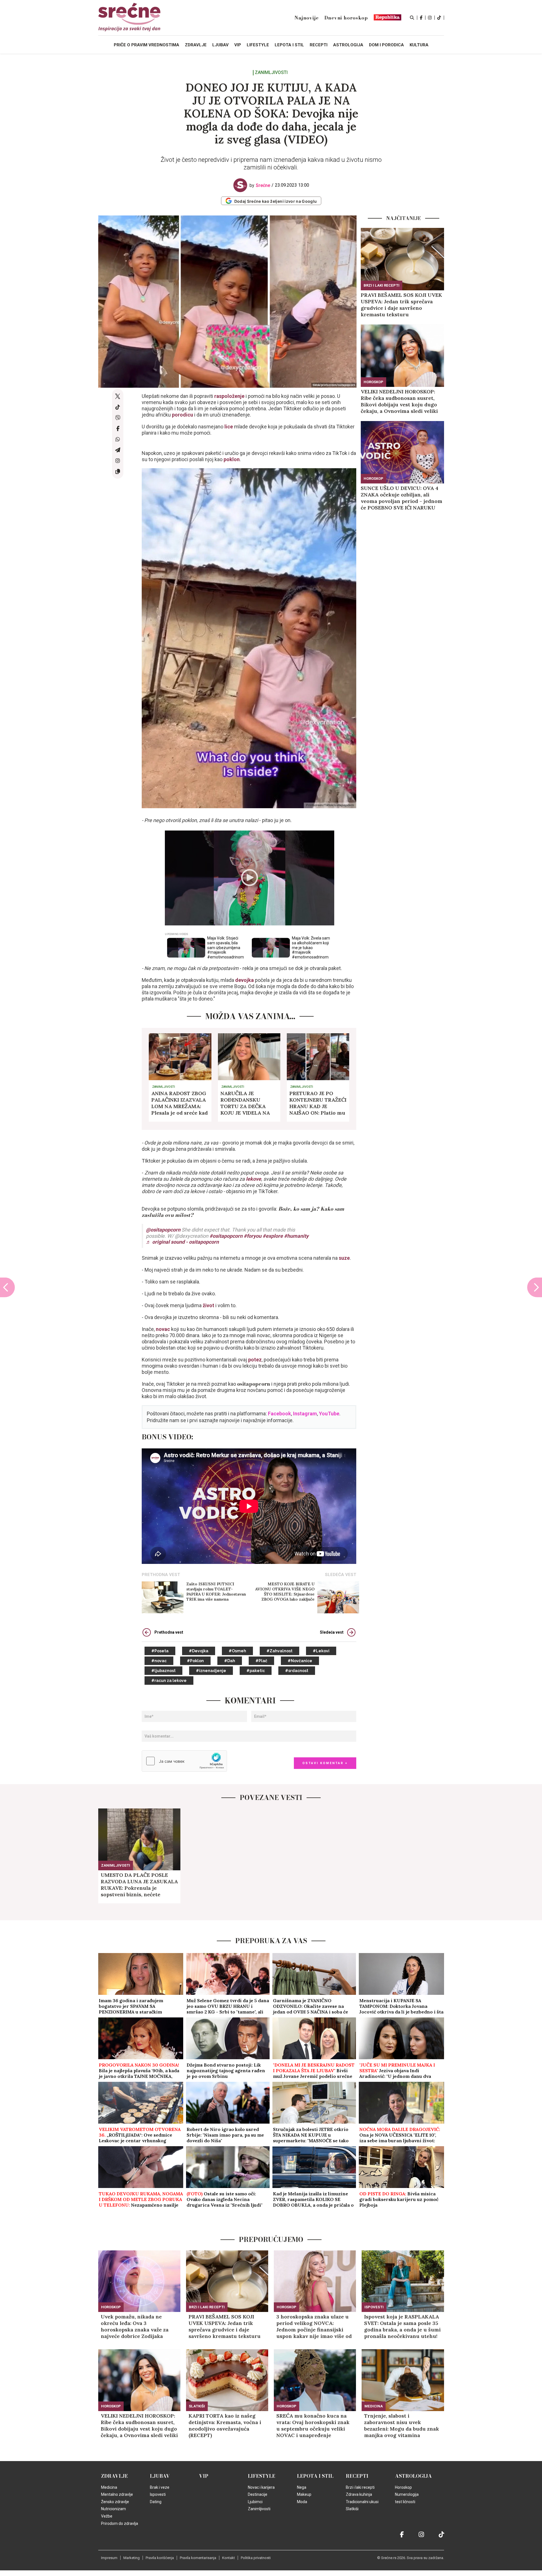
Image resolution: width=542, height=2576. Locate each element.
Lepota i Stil (315, 2476)
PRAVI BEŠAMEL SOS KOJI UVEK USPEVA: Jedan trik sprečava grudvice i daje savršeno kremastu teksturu (401, 305)
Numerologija (407, 2494)
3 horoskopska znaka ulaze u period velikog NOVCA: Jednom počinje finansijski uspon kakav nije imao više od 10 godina (314, 2326)
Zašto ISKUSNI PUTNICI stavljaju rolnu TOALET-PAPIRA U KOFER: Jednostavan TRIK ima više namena (216, 1592)
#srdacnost (297, 1671)
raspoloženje (230, 396)
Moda (302, 2502)
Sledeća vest (332, 1632)
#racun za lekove (169, 1681)
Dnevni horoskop (346, 18)
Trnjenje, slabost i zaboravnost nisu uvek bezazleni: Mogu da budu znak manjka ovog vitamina (402, 2425)
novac (163, 1329)
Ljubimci (255, 2502)
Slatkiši (197, 2406)
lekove (253, 1179)
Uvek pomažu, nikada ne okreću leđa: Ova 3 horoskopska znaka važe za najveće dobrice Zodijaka (135, 2326)
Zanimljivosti (271, 73)
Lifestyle (262, 2476)
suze (344, 1258)
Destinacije (258, 2494)
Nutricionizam (113, 2509)
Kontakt (229, 2558)
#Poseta (160, 1651)
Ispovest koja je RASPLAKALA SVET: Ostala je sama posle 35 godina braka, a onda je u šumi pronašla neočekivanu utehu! (402, 2326)
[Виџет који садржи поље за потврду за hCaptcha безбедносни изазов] (184, 1761)
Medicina (374, 2406)
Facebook (279, 1414)
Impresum (109, 2558)
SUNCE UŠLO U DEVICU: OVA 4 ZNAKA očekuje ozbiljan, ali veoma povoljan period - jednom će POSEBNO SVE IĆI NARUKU (402, 498)
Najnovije (306, 18)
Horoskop (373, 382)
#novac (159, 1661)
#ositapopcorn (226, 1236)
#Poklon (195, 1661)
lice (229, 427)
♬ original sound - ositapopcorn (182, 1242)
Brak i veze (160, 2487)
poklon (232, 459)
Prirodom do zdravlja (120, 2523)
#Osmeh (237, 1651)
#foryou (253, 1236)
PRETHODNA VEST (161, 1575)
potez (255, 1360)
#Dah (230, 1661)
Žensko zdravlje (115, 2502)
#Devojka (199, 1651)
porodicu (182, 415)
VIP (204, 2476)
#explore (273, 1236)
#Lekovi (321, 1651)
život (209, 1305)
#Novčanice (300, 1661)
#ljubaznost (163, 1671)
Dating (156, 2502)
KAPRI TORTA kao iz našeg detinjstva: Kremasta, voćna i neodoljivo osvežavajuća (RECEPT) (225, 2425)
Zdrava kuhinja (359, 2494)
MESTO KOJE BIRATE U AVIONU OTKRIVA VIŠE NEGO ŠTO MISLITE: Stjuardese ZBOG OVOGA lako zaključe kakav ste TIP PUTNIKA (285, 1592)
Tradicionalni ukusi (362, 2502)
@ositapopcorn (163, 1230)
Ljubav (160, 2476)
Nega (302, 2487)
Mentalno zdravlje (117, 2494)
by (260, 185)
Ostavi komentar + (325, 1763)
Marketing (132, 2558)
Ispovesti (374, 2307)
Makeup (304, 2494)
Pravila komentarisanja (198, 2558)
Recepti (357, 2476)
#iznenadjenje (211, 1671)
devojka (245, 980)
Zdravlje (114, 2476)
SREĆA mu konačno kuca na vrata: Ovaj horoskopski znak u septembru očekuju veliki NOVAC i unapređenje (313, 2425)
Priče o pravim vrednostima (147, 45)
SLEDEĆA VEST (341, 1575)
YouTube (329, 1414)
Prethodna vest (169, 1632)
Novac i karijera (261, 2487)
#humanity (296, 1236)
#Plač (261, 1661)
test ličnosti (405, 2502)
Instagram (305, 1414)
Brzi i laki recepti (382, 285)
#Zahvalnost (279, 1651)
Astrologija (413, 2476)
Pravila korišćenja (160, 2558)
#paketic (256, 1671)
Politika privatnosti (256, 2558)
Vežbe (107, 2516)
